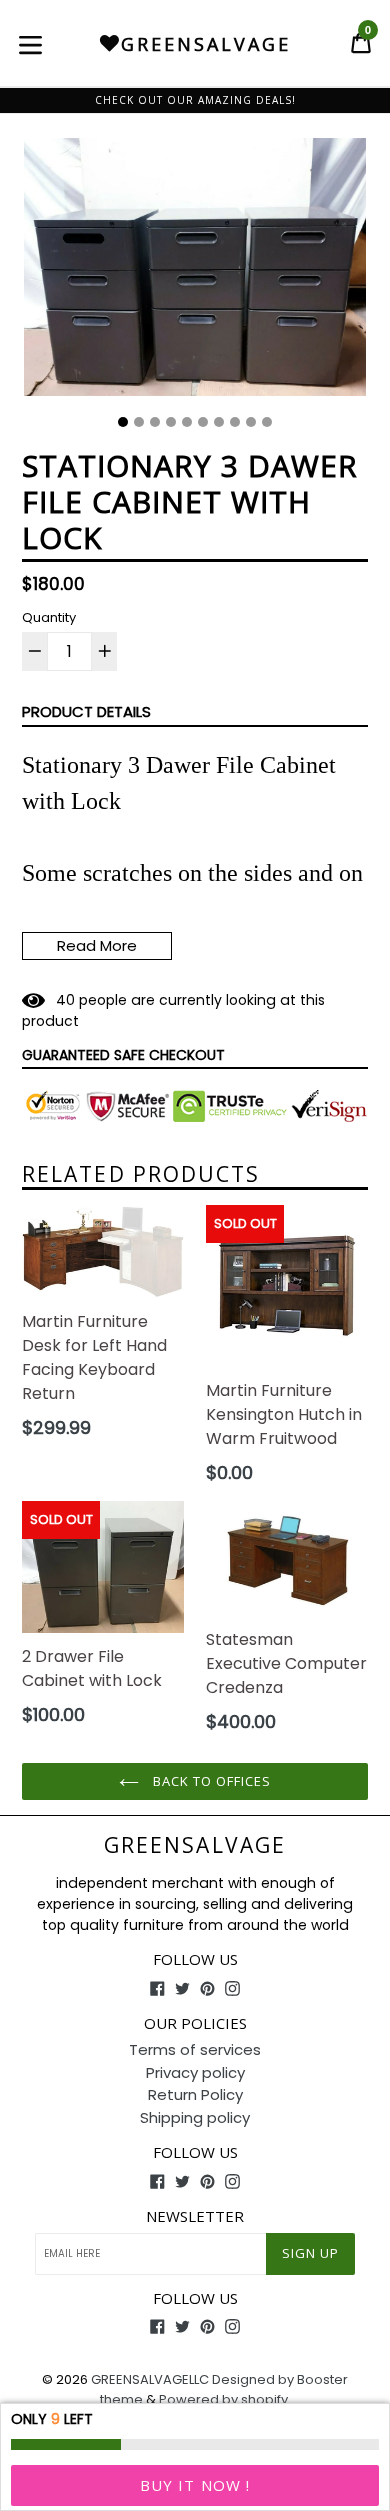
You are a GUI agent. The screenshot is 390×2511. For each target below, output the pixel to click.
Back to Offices (210, 1781)
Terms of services (195, 2049)
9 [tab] (251, 422)
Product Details (86, 711)
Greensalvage (195, 1845)
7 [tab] (219, 422)
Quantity (49, 617)
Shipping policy (195, 2117)
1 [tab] (123, 422)
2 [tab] (139, 422)
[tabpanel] (195, 272)
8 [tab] (235, 422)
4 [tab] (171, 422)
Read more (97, 945)
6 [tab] (203, 422)
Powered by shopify (223, 2399)
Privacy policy (195, 2072)
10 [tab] (267, 422)
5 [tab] (187, 422)
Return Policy (195, 2094)
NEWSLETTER (195, 2216)
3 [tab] (155, 422)
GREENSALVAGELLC (150, 2379)
